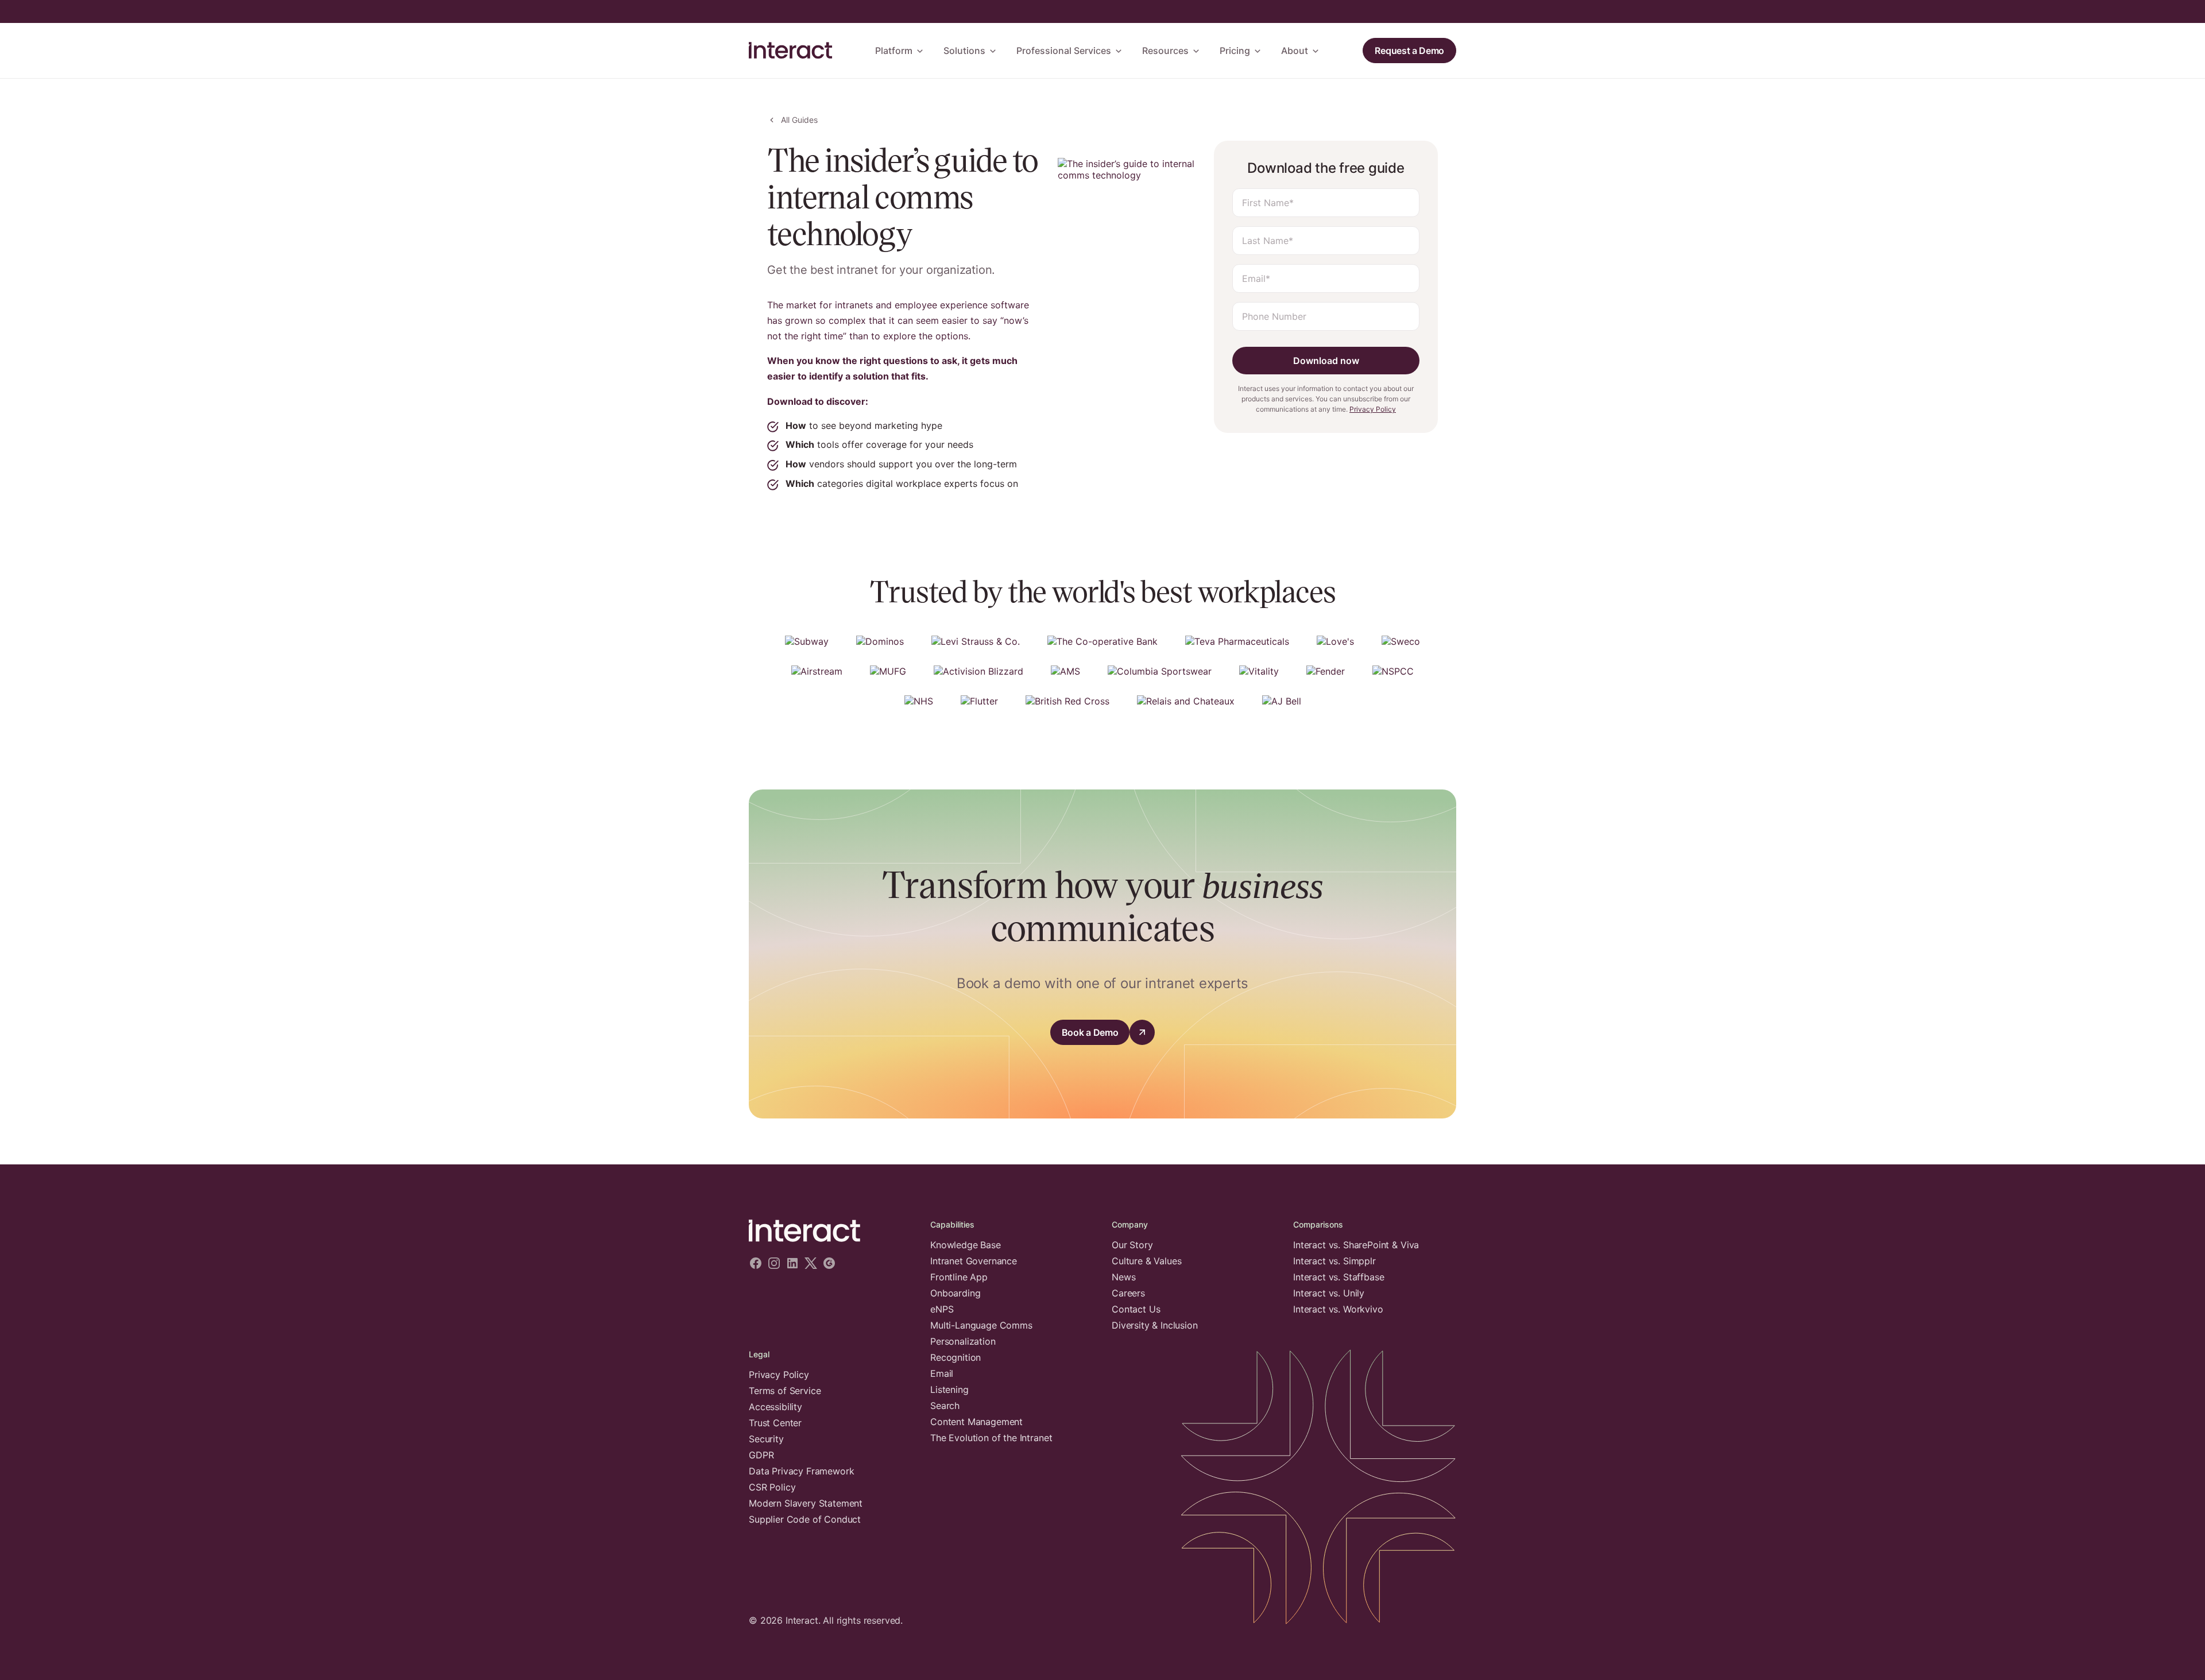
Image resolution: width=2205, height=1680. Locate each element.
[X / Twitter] (811, 1264)
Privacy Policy (1373, 409)
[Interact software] (830, 1231)
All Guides (799, 120)
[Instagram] (774, 1264)
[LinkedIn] (792, 1264)
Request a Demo (1409, 51)
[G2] (829, 1264)
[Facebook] (756, 1264)
